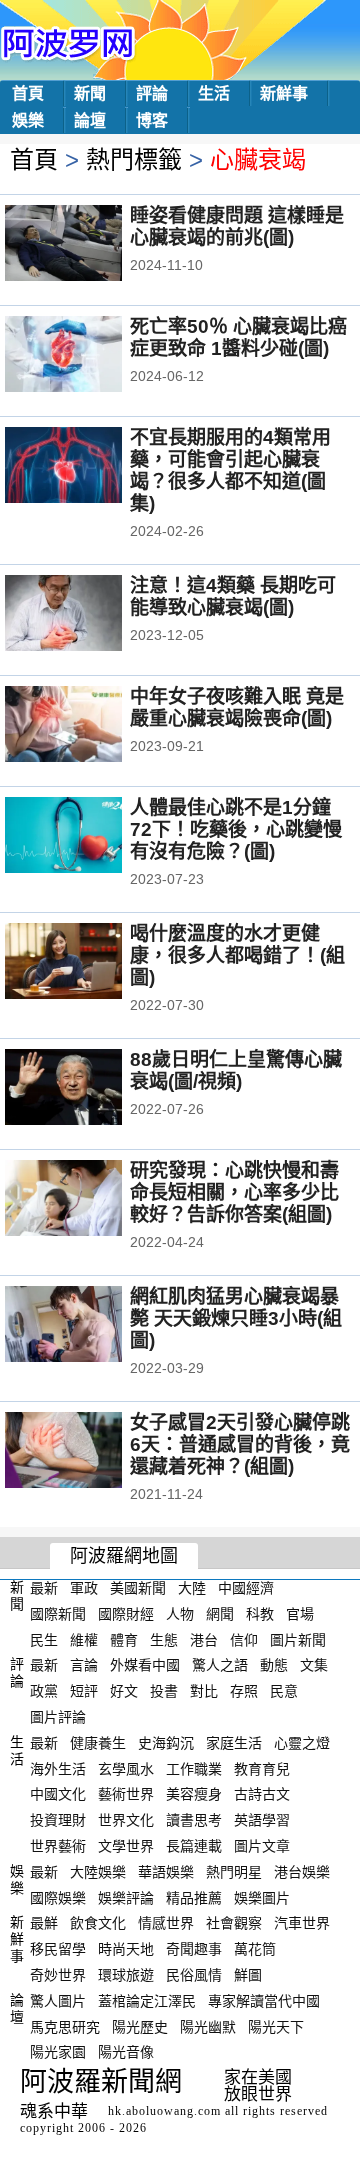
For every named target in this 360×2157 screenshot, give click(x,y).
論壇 (90, 120)
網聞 (220, 1614)
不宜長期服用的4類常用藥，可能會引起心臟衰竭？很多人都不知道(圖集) (230, 470)
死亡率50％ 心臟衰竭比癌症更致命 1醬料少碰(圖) (238, 337)
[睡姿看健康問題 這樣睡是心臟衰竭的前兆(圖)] (90, 245)
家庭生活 (234, 1743)
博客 (152, 120)
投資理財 (58, 1820)
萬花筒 (255, 1949)
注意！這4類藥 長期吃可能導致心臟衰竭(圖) (233, 596)
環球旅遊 (126, 1975)
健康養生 (98, 1743)
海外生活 (58, 1768)
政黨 (44, 1691)
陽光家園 (58, 2052)
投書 (164, 1691)
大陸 (192, 1588)
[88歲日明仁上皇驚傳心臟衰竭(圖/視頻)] (90, 1089)
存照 (244, 1691)
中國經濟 (246, 1588)
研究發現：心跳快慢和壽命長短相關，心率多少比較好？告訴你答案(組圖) (234, 1192)
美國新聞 (138, 1588)
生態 (164, 1639)
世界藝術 (58, 1846)
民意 (284, 1691)
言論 (84, 1665)
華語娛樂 (166, 1872)
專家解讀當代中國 (264, 2001)
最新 (44, 1588)
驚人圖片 (58, 2001)
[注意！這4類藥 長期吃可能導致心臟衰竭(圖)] (90, 615)
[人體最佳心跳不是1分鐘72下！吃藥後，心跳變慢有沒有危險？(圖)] (90, 837)
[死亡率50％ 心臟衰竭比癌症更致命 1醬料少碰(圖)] (90, 356)
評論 (152, 93)
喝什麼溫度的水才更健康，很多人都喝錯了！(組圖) (237, 955)
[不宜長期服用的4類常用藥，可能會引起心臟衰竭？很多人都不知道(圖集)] (90, 467)
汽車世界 (302, 1923)
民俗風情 (194, 1975)
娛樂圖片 (262, 1897)
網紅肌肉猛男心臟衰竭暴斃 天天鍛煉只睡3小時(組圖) (236, 1318)
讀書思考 (194, 1820)
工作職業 (194, 1768)
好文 (124, 1691)
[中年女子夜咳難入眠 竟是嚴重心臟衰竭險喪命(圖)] (90, 726)
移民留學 (58, 1949)
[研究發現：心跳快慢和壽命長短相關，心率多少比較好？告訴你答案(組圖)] (90, 1200)
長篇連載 (194, 1846)
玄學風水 (126, 1768)
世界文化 (126, 1820)
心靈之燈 (302, 1743)
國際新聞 (58, 1614)
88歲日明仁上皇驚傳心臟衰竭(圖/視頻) (236, 1070)
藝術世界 (126, 1794)
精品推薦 (194, 1897)
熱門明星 (234, 1872)
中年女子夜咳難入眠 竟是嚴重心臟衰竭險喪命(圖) (237, 707)
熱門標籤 (134, 159)
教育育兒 (262, 1768)
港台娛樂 (302, 1872)
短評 (84, 1691)
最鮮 (44, 1923)
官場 (300, 1614)
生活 (214, 93)
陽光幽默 (208, 2026)
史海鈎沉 (166, 1743)
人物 (180, 1614)
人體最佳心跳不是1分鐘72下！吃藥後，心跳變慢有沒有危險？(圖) (236, 829)
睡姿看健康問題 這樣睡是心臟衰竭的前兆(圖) (237, 226)
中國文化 (58, 1794)
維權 (84, 1639)
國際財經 (126, 1614)
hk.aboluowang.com (164, 2111)
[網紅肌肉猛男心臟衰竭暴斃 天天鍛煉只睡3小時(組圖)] (90, 1326)
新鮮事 (284, 93)
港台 (204, 1639)
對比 (204, 1691)
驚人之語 (220, 1665)
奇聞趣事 (194, 1949)
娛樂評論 (126, 1897)
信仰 (244, 1639)
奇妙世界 (58, 1975)
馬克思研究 (65, 2026)
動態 (274, 1665)
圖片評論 (58, 1717)
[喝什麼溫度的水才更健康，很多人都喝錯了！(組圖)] (90, 963)
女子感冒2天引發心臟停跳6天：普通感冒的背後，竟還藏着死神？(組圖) (240, 1444)
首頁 (28, 93)
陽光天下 (276, 2026)
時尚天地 (126, 1949)
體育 (124, 1639)
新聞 (90, 93)
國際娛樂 (58, 1897)
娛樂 (28, 120)
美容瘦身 (194, 1794)
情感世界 (166, 1923)
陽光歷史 (140, 2026)
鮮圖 (248, 1975)
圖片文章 (262, 1846)
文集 (314, 1665)
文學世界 (126, 1846)
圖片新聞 (298, 1639)
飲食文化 (98, 1923)
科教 (260, 1614)
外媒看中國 (145, 1665)
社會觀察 (234, 1923)
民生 (44, 1639)
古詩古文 (262, 1794)
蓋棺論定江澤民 (147, 2001)
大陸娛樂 (98, 1872)
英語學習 (262, 1820)
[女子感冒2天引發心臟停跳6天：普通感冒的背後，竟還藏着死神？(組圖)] (90, 1452)
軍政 (84, 1588)
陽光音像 (126, 2052)
